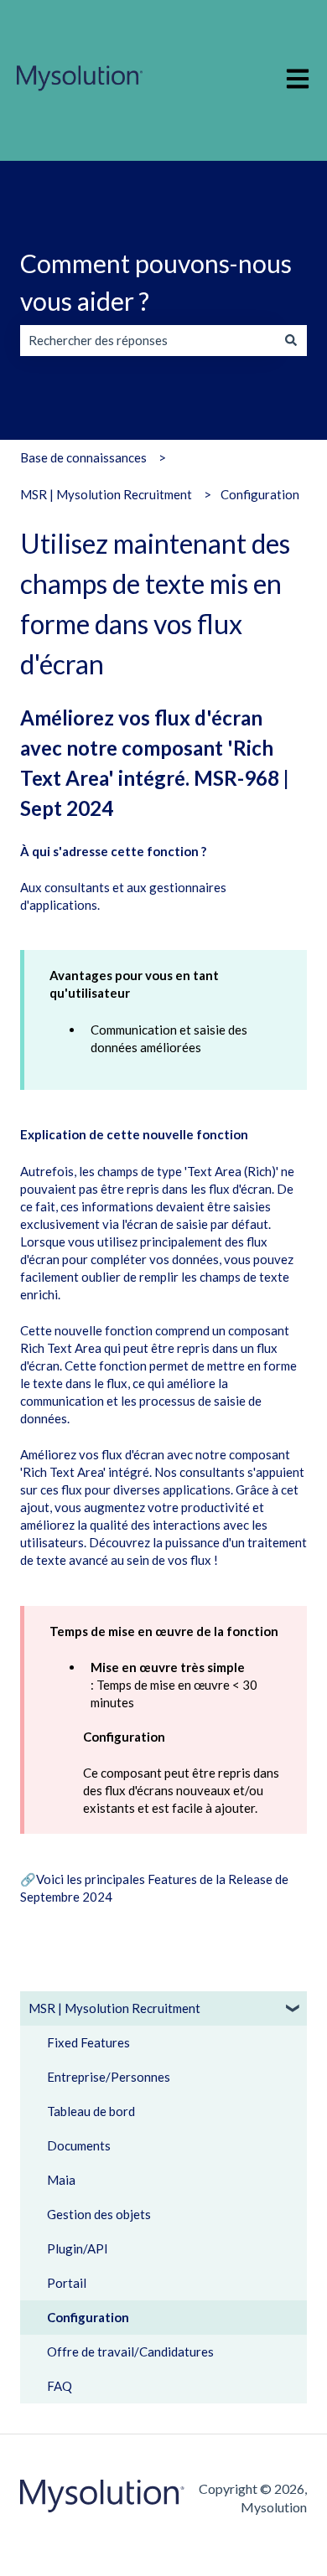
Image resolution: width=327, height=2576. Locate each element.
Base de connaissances (83, 457)
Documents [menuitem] (79, 2145)
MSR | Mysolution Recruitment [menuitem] (114, 2008)
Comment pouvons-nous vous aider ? (156, 282)
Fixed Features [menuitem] (88, 2042)
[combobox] (148, 341)
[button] (293, 2010)
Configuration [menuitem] (88, 2317)
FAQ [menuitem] (60, 2386)
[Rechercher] (291, 341)
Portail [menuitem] (67, 2283)
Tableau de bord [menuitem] (91, 2111)
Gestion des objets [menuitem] (99, 2214)
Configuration (260, 494)
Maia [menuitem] (61, 2180)
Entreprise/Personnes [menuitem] (109, 2077)
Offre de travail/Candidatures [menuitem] (130, 2351)
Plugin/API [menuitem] (78, 2248)
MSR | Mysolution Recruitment (106, 494)
